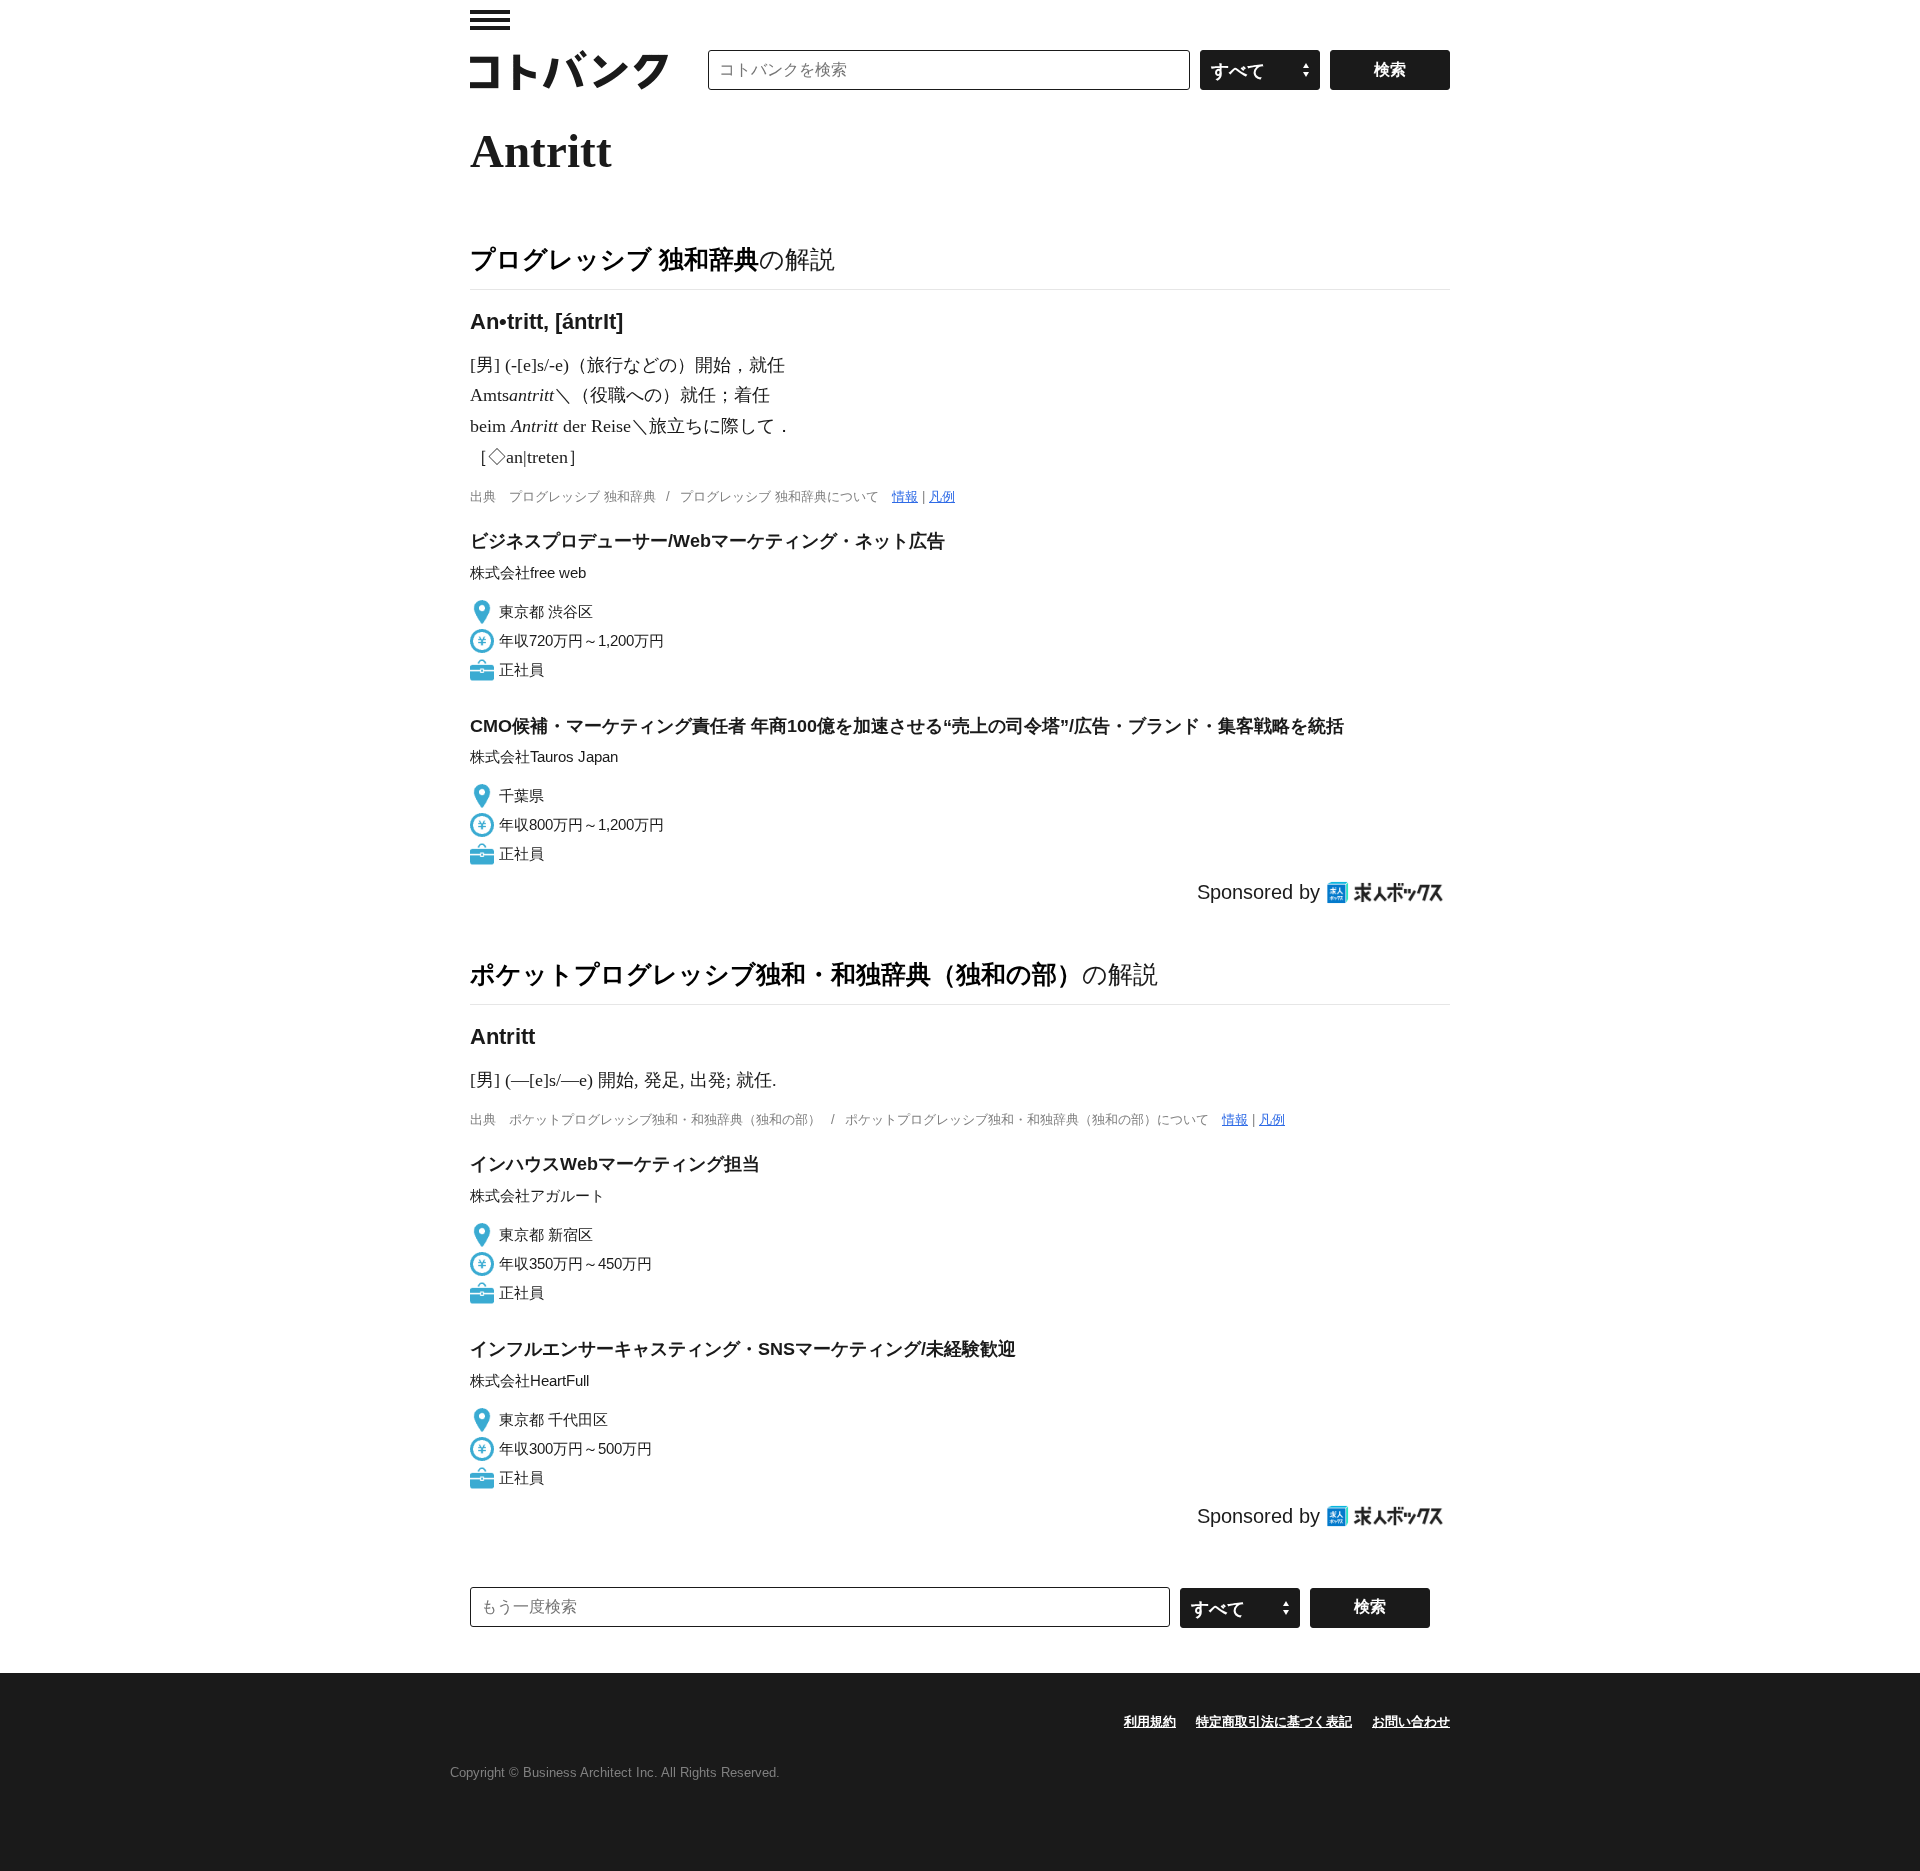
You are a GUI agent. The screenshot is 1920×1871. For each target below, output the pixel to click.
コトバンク (569, 70)
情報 (905, 496)
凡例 (942, 496)
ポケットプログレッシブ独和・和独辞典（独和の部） (776, 974)
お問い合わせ (1411, 1721)
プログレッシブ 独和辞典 (614, 259)
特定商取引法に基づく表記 (1274, 1721)
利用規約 (1150, 1721)
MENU (490, 20)
